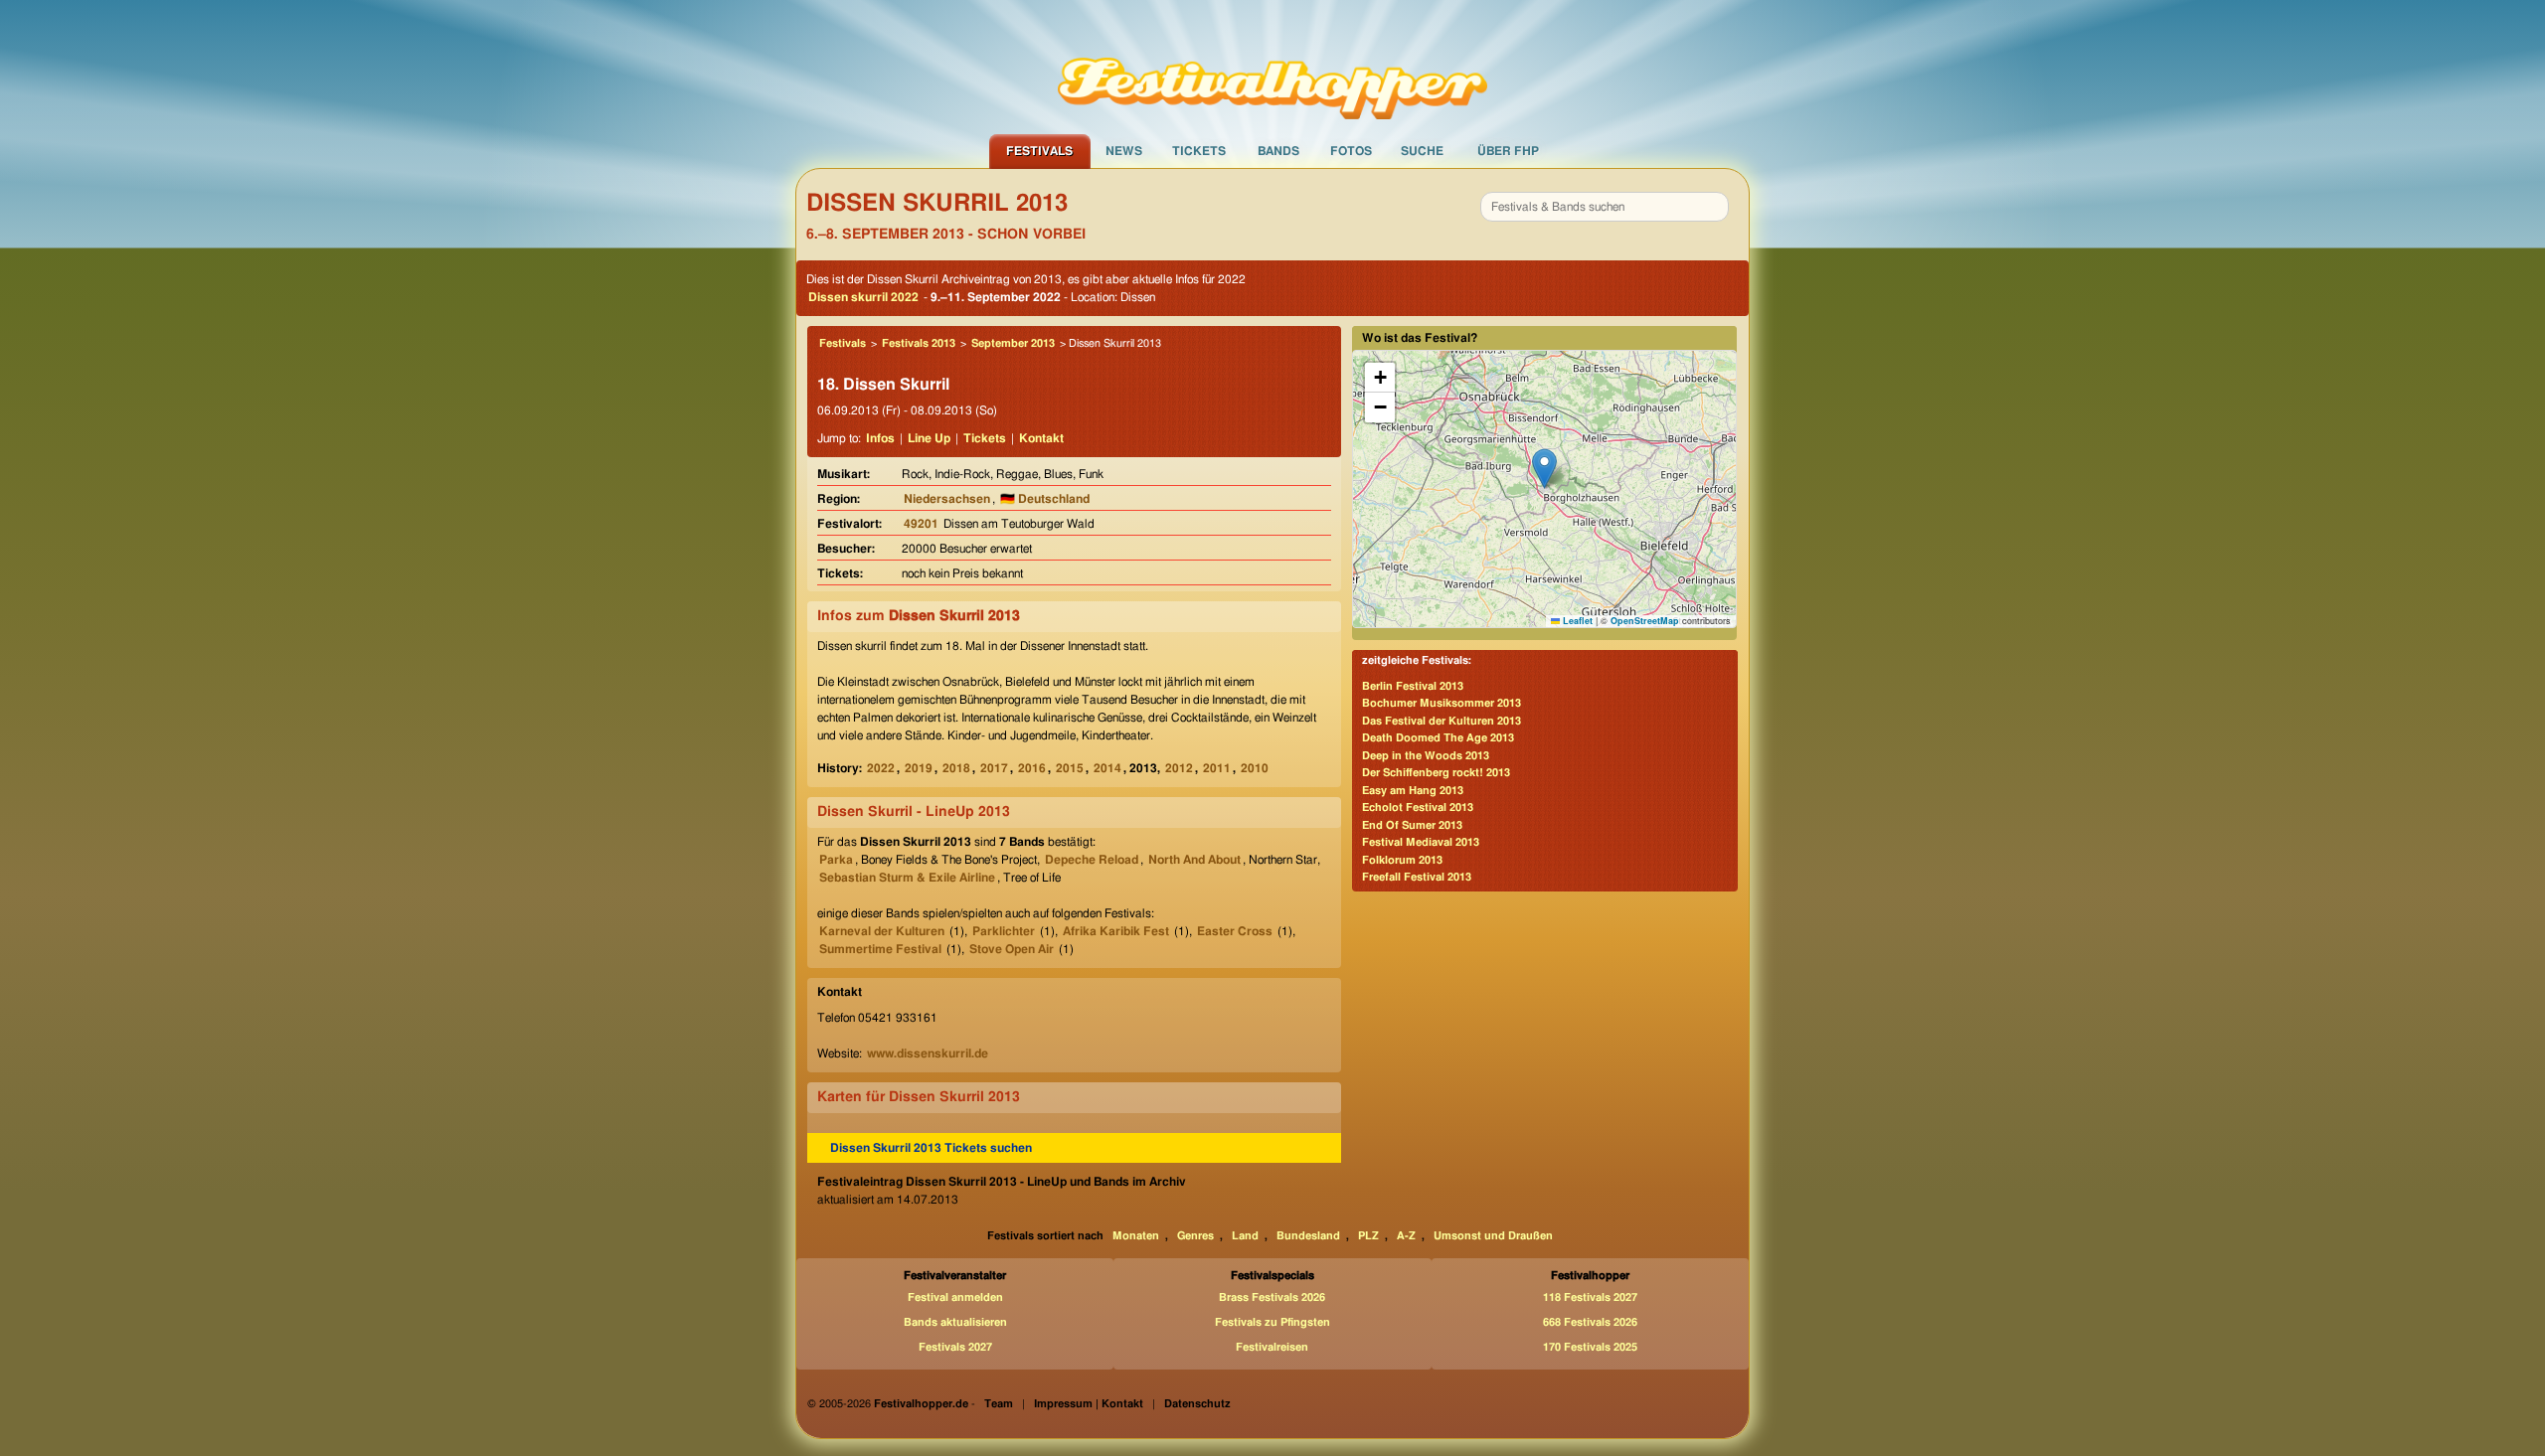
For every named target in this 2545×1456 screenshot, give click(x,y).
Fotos (1351, 151)
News (1124, 151)
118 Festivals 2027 (1590, 1297)
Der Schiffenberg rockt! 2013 (1436, 773)
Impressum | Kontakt (1089, 1404)
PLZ (1368, 1236)
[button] (1544, 469)
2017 (994, 768)
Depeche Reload (1092, 860)
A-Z (1406, 1236)
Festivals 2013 (919, 343)
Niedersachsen (947, 499)
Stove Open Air (1012, 949)
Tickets (1199, 151)
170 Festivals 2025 (1590, 1347)
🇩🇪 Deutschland (1045, 499)
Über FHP (1508, 151)
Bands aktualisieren (955, 1322)
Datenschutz (1197, 1404)
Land (1245, 1236)
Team (999, 1404)
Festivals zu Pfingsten (1272, 1322)
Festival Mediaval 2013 (1421, 842)
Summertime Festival (880, 949)
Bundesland (1308, 1236)
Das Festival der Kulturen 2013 (1442, 721)
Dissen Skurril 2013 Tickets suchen (931, 1148)
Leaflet (1576, 621)
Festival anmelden (955, 1297)
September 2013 (1013, 343)
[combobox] (1605, 207)
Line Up (929, 438)
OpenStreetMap (1645, 621)
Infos (880, 438)
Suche (1422, 151)
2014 (1107, 768)
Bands (1278, 151)
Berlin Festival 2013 (1413, 686)
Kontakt (1041, 438)
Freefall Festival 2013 (1417, 877)
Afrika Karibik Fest (1116, 931)
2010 (1255, 768)
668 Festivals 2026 (1590, 1322)
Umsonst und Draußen (1493, 1236)
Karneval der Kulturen (882, 931)
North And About (1194, 860)
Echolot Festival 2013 (1418, 808)
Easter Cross (1235, 931)
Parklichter (1004, 931)
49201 (921, 524)
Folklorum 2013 (1402, 860)
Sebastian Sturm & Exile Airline (907, 878)
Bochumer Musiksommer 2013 (1442, 703)
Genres (1195, 1236)
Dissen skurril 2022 (863, 297)
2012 (1179, 768)
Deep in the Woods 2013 (1426, 756)
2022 (881, 768)
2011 (1217, 768)
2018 (956, 768)
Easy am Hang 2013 (1413, 791)
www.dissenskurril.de (928, 1053)
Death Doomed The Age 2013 (1438, 738)
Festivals (1039, 151)
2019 (919, 768)
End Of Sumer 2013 (1412, 825)
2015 (1070, 768)
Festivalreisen (1272, 1347)
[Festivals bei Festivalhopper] (1272, 67)
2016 (1032, 768)
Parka (836, 860)
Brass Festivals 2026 (1272, 1297)
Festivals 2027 (955, 1347)
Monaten (1136, 1236)
